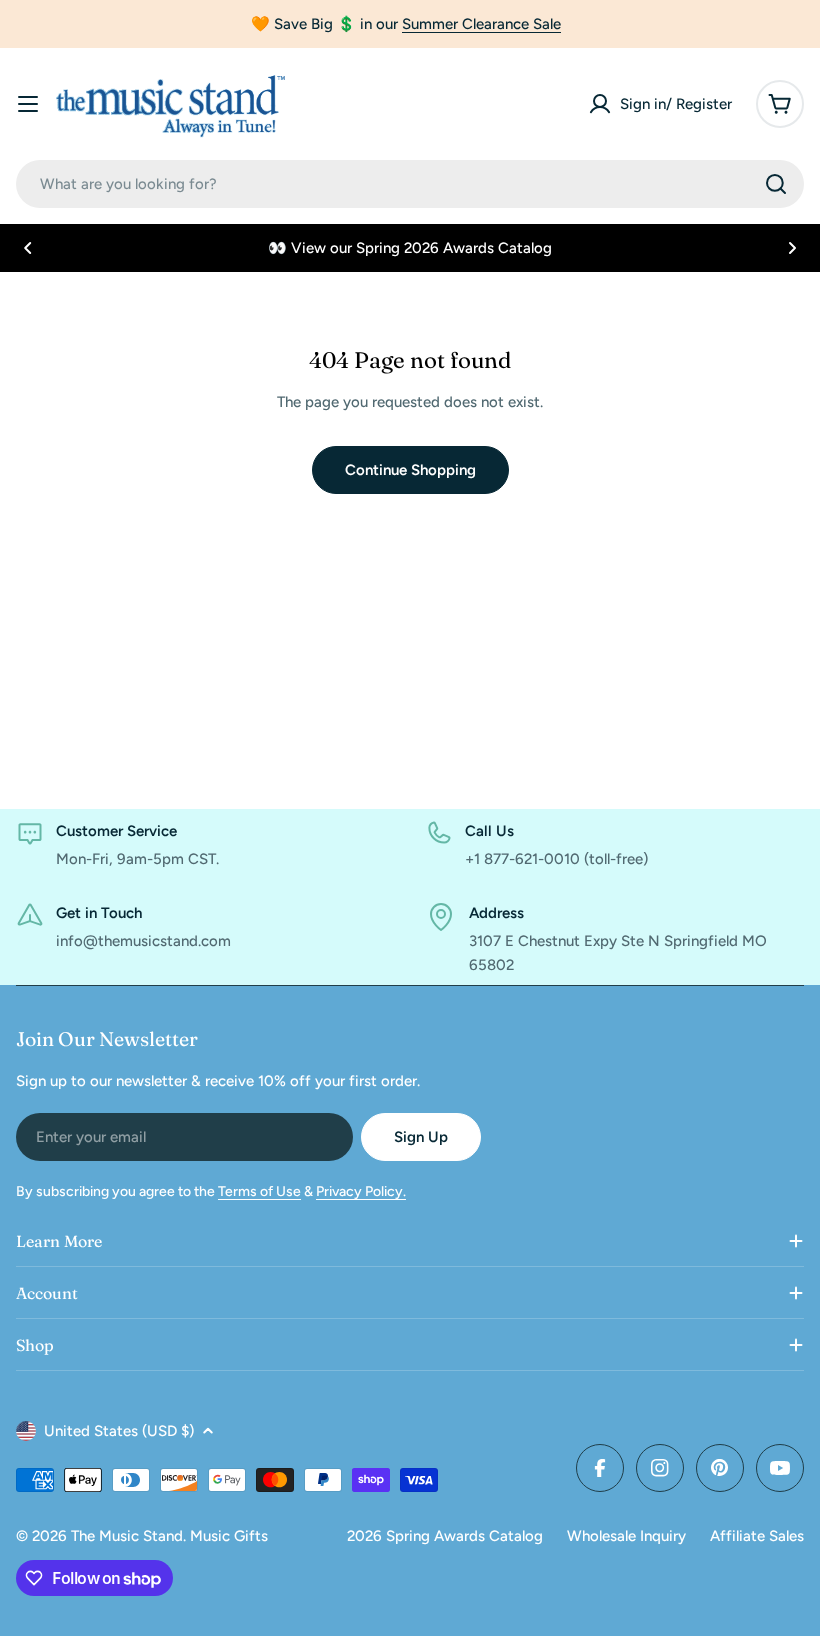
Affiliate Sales (757, 1536)
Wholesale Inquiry (626, 1536)
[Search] (776, 184)
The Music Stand (127, 1536)
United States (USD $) (119, 1431)
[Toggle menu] (28, 104)
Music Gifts (229, 1536)
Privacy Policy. (361, 1191)
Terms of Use (259, 1191)
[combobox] (410, 184)
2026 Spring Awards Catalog (445, 1536)
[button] (28, 248)
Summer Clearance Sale (481, 24)
